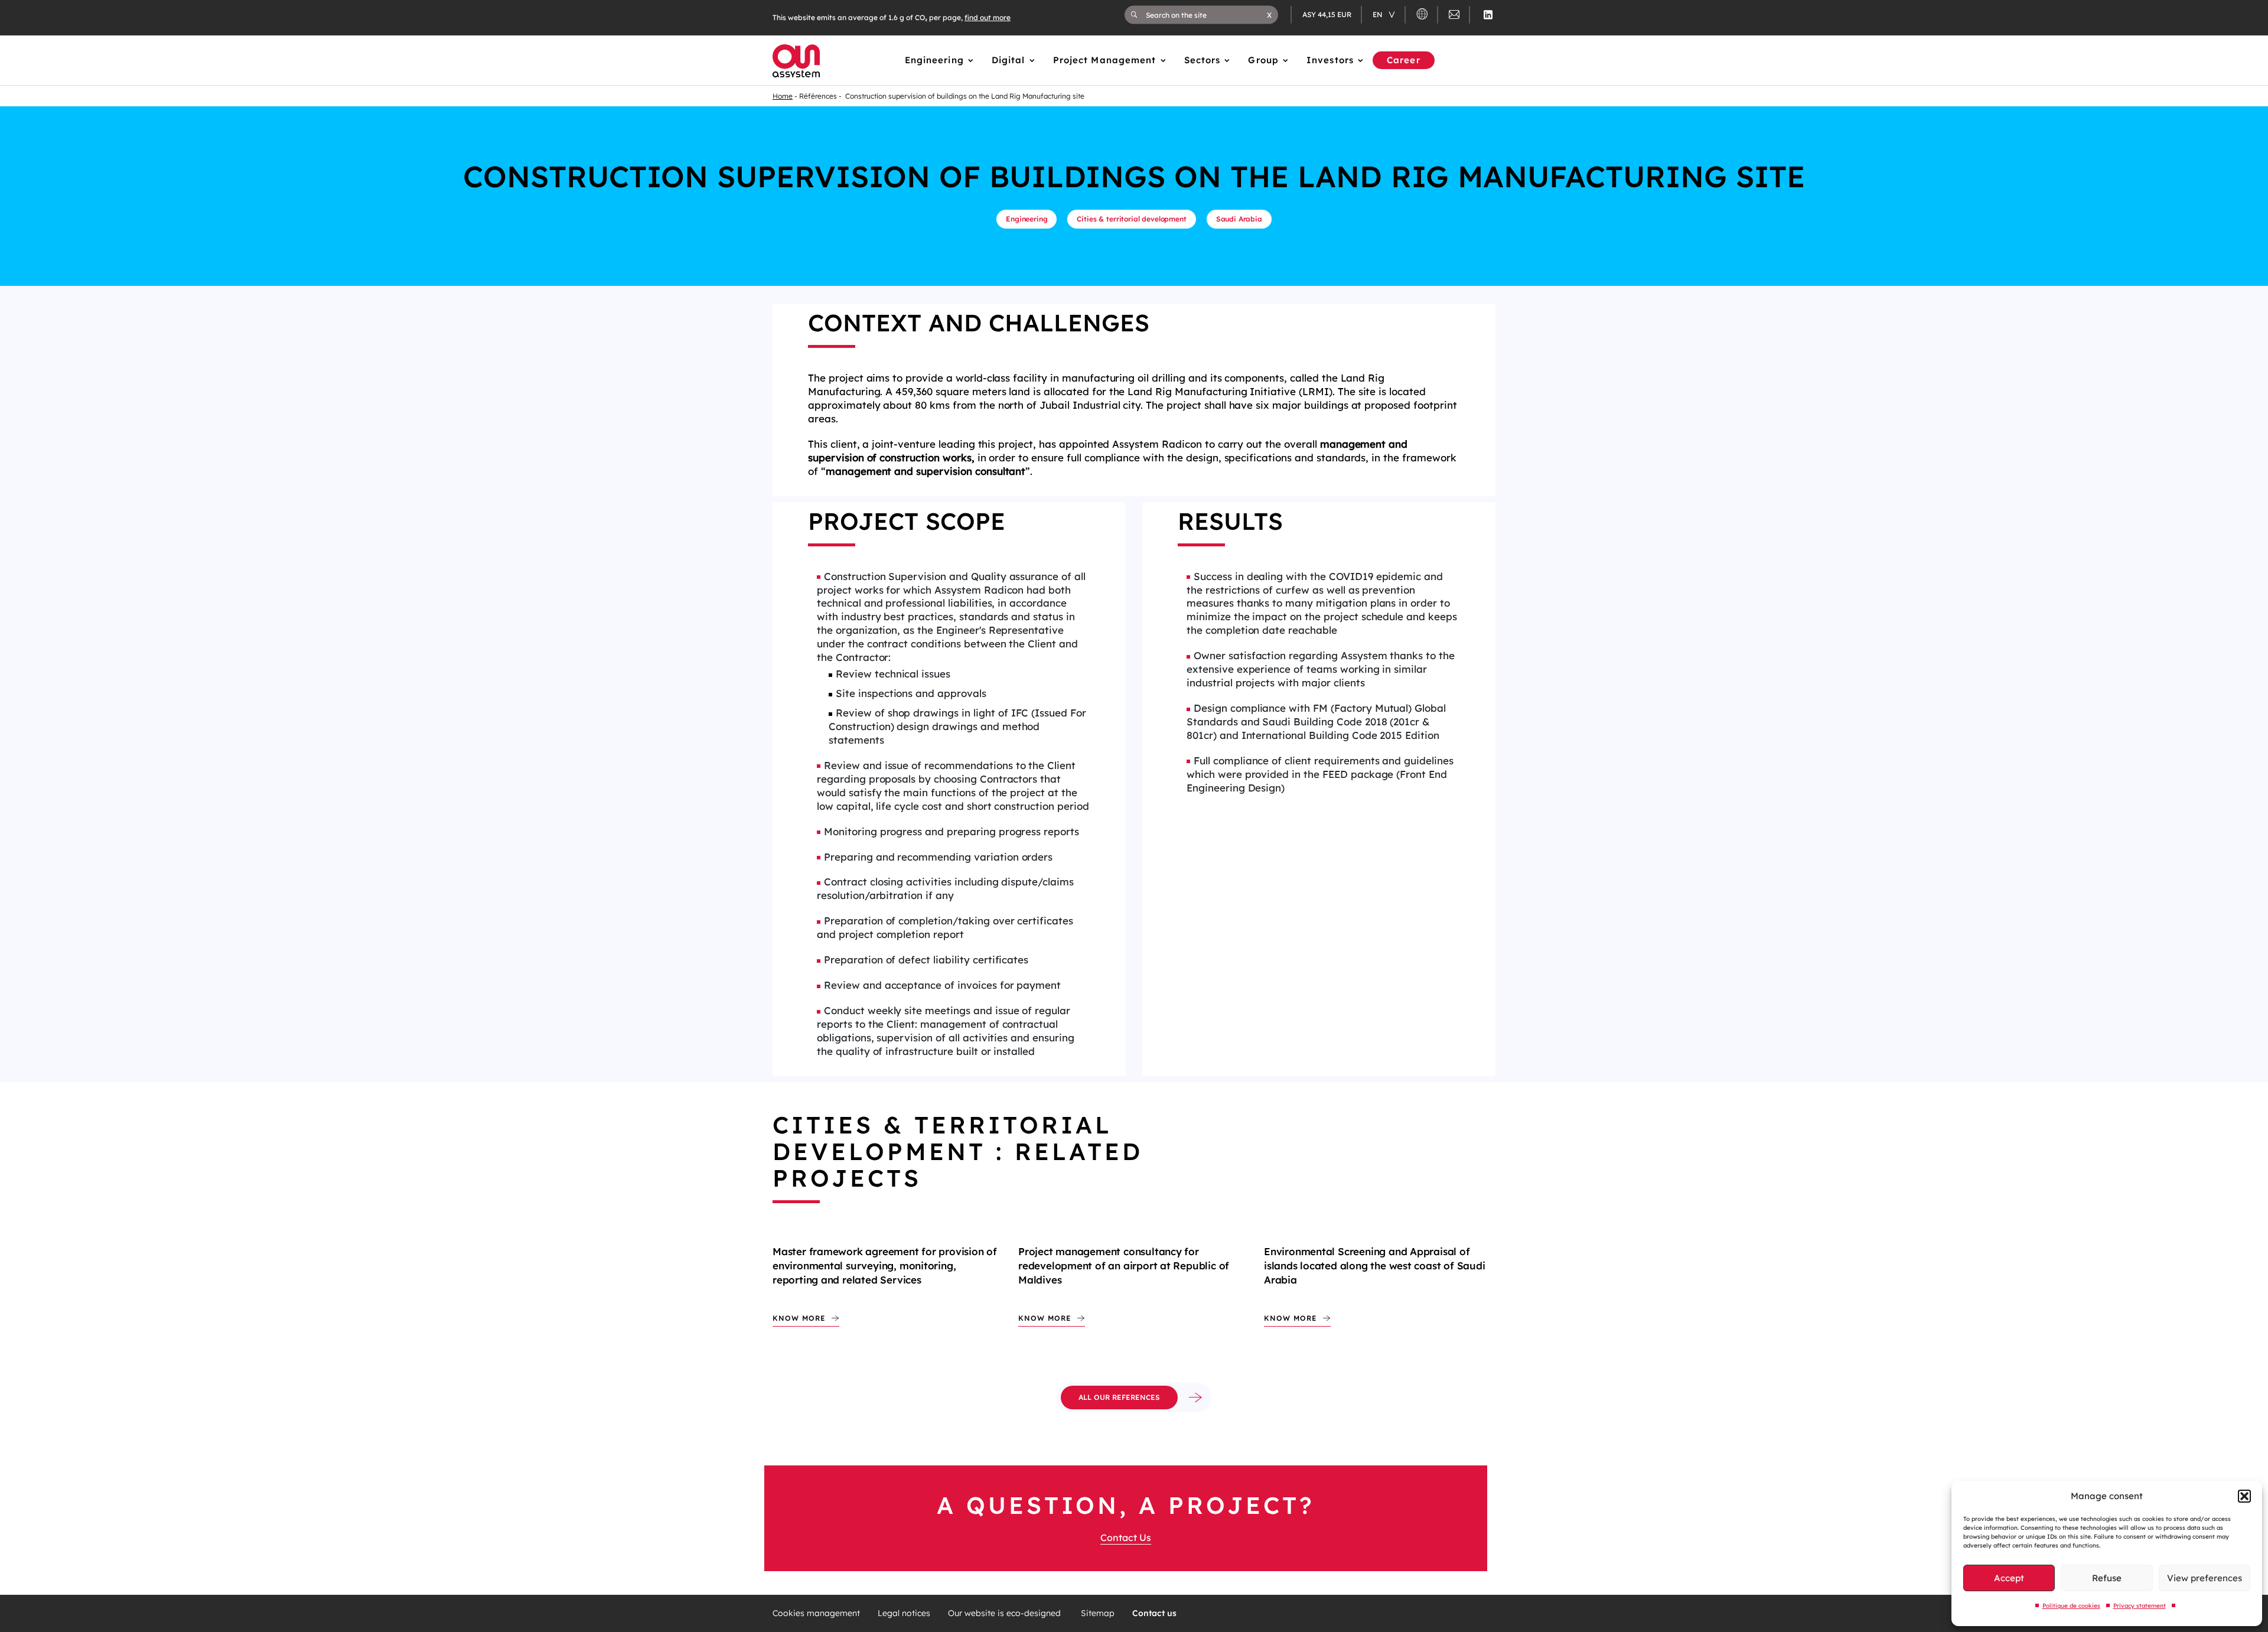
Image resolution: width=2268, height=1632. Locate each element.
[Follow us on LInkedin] (1488, 15)
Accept (2009, 1578)
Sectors (1203, 60)
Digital (1008, 60)
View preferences (2205, 1578)
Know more (799, 1318)
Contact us (1154, 1613)
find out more (988, 17)
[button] (2244, 1496)
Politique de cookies (2071, 1606)
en (1379, 14)
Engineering (934, 60)
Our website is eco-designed (1006, 1613)
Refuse (2107, 1578)
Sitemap (1098, 1613)
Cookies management (816, 1613)
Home (783, 96)
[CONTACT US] (1454, 16)
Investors (1330, 60)
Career (1404, 60)
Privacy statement (2140, 1606)
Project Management (1105, 60)
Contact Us (1126, 1537)
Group (1263, 60)
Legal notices (904, 1613)
